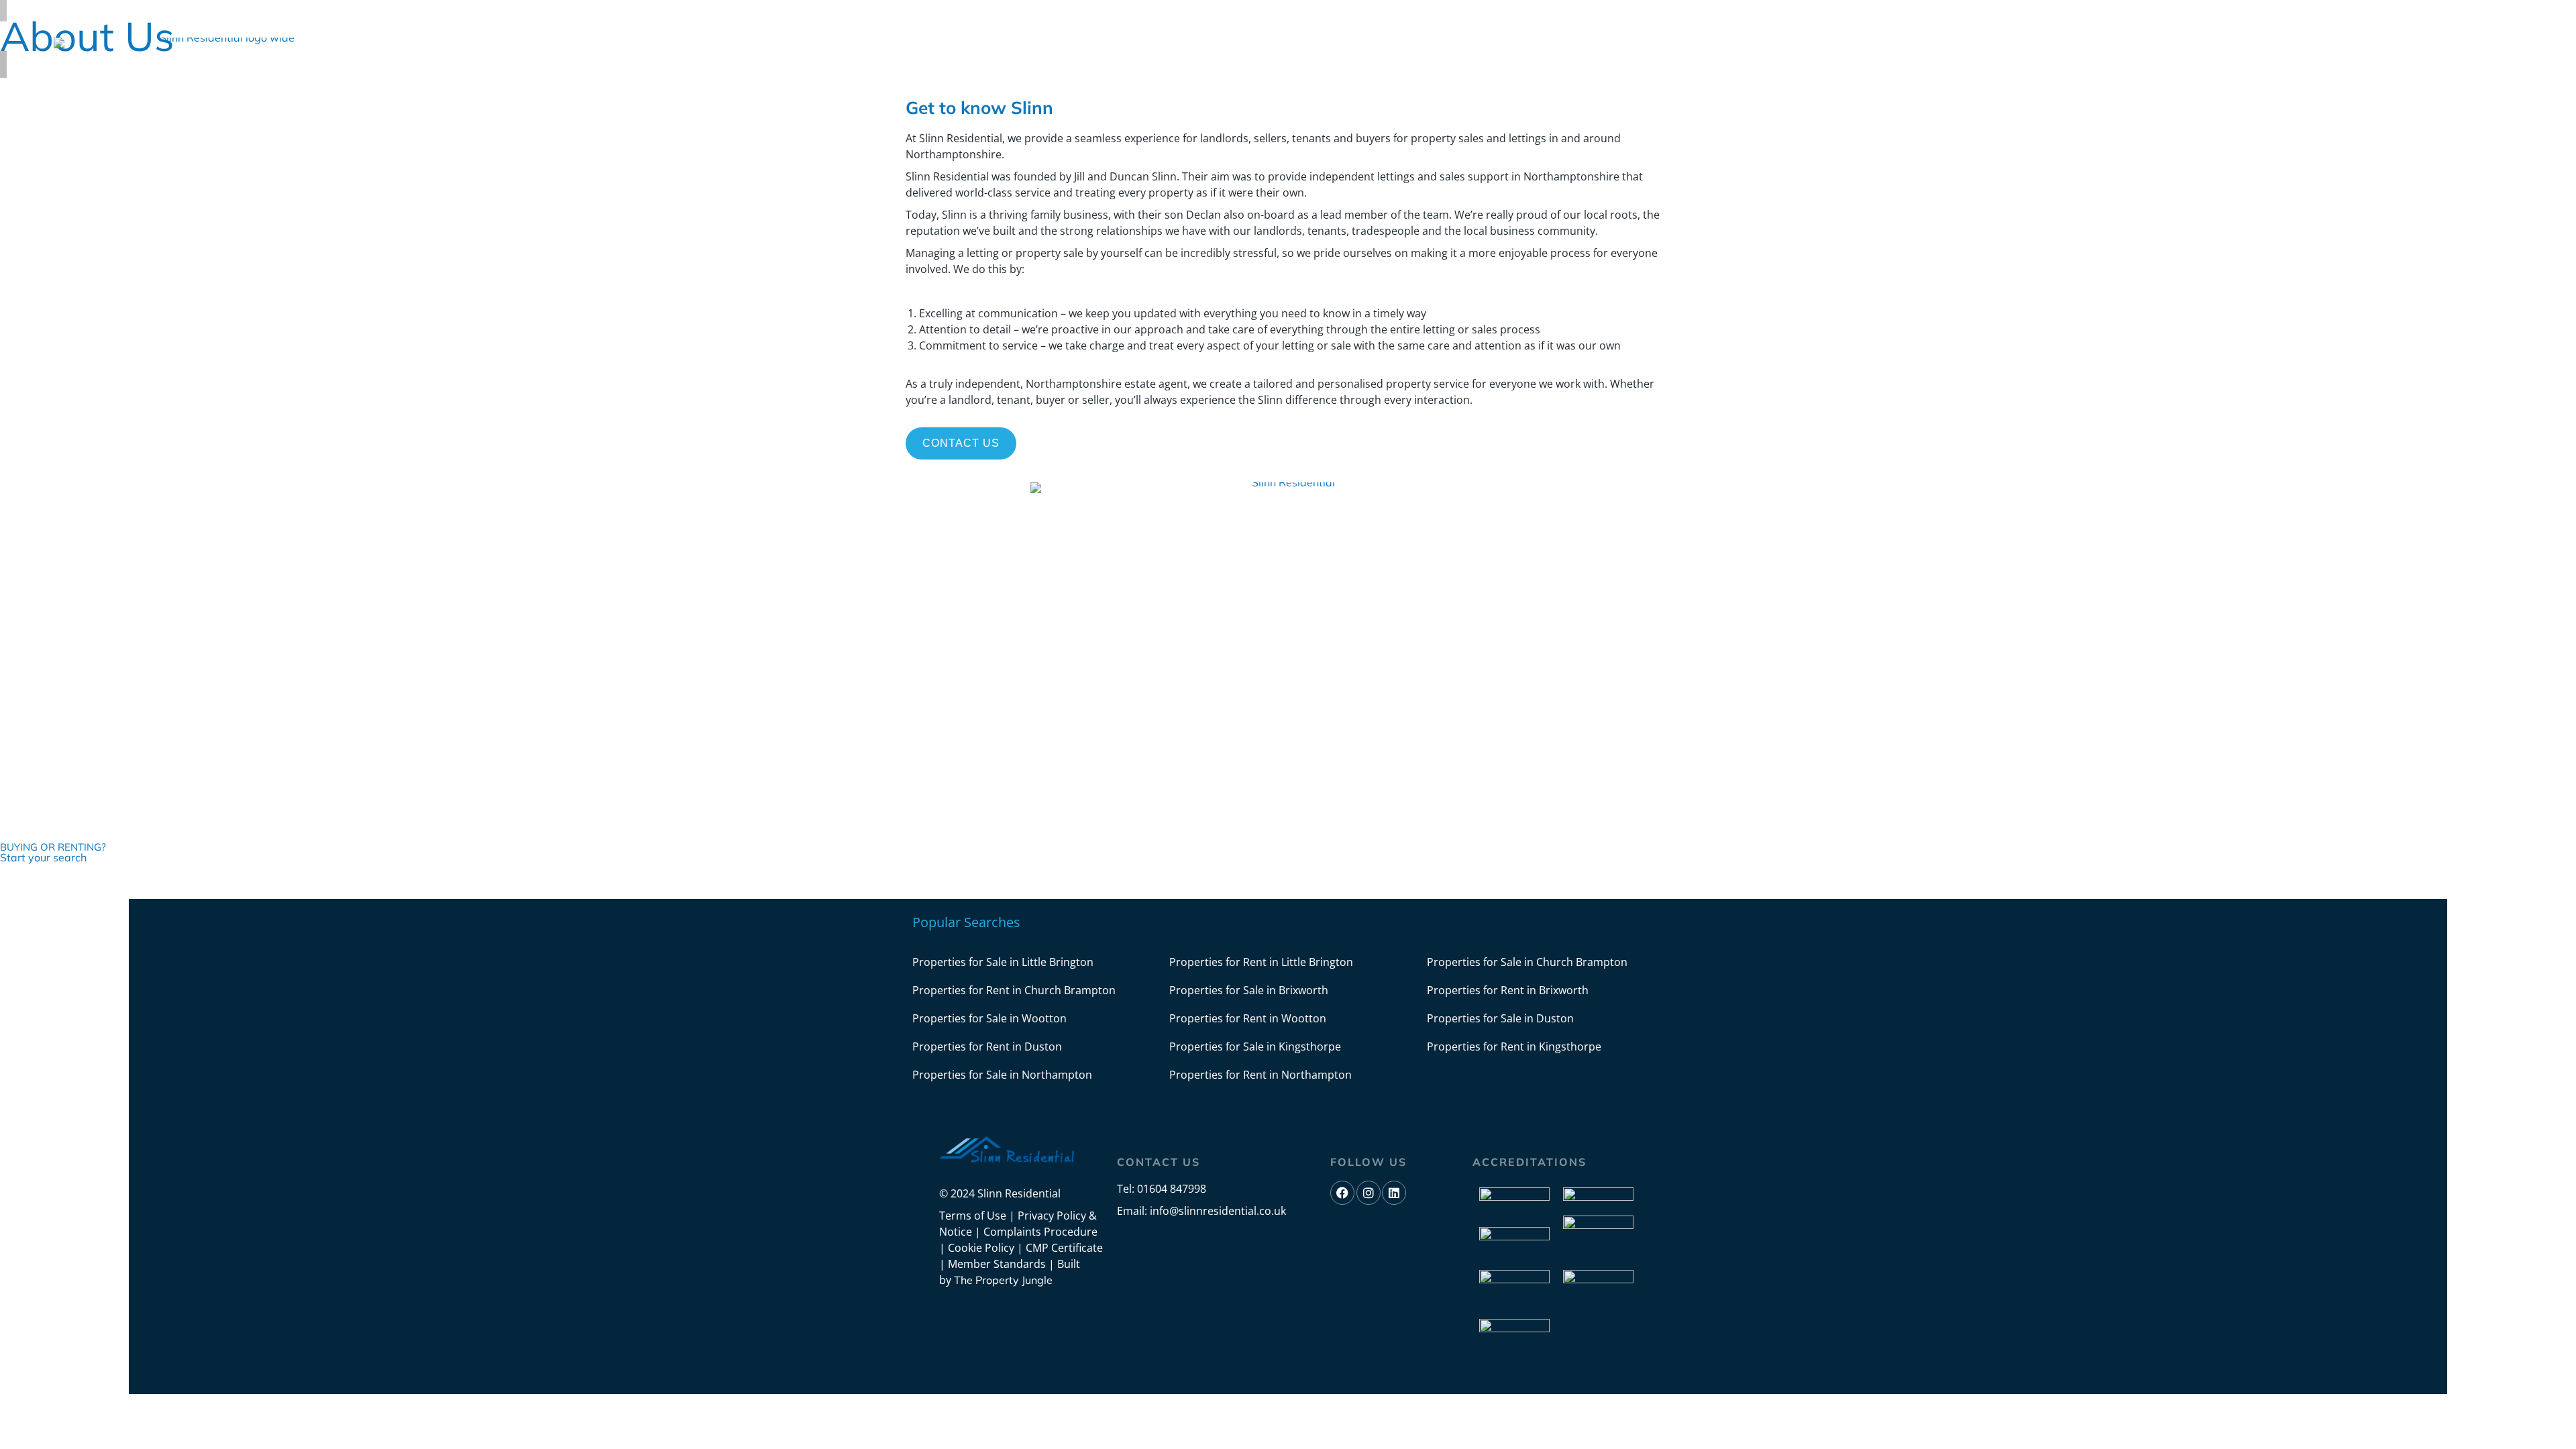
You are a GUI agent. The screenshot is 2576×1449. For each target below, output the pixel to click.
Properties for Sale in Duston (1500, 1018)
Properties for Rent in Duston (987, 1046)
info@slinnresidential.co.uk (1218, 1211)
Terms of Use (973, 1216)
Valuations (706, 80)
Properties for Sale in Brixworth (1249, 990)
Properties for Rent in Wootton (1248, 1018)
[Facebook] (2459, 32)
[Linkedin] (2510, 32)
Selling (556, 80)
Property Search (806, 80)
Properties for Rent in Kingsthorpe (1514, 1046)
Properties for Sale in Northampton (1002, 1075)
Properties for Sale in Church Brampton (1527, 962)
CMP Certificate (1064, 1248)
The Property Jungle (1003, 1280)
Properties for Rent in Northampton (1260, 1075)
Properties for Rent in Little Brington (1261, 962)
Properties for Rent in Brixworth (1508, 990)
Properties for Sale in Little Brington (1003, 962)
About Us (398, 80)
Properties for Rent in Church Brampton (1014, 990)
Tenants (617, 80)
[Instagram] (2485, 32)
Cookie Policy (981, 1248)
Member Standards (997, 1264)
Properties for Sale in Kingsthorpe (1255, 1046)
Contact (897, 80)
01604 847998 (1172, 1189)
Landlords (489, 80)
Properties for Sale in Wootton (989, 1018)
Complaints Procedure (1040, 1232)
